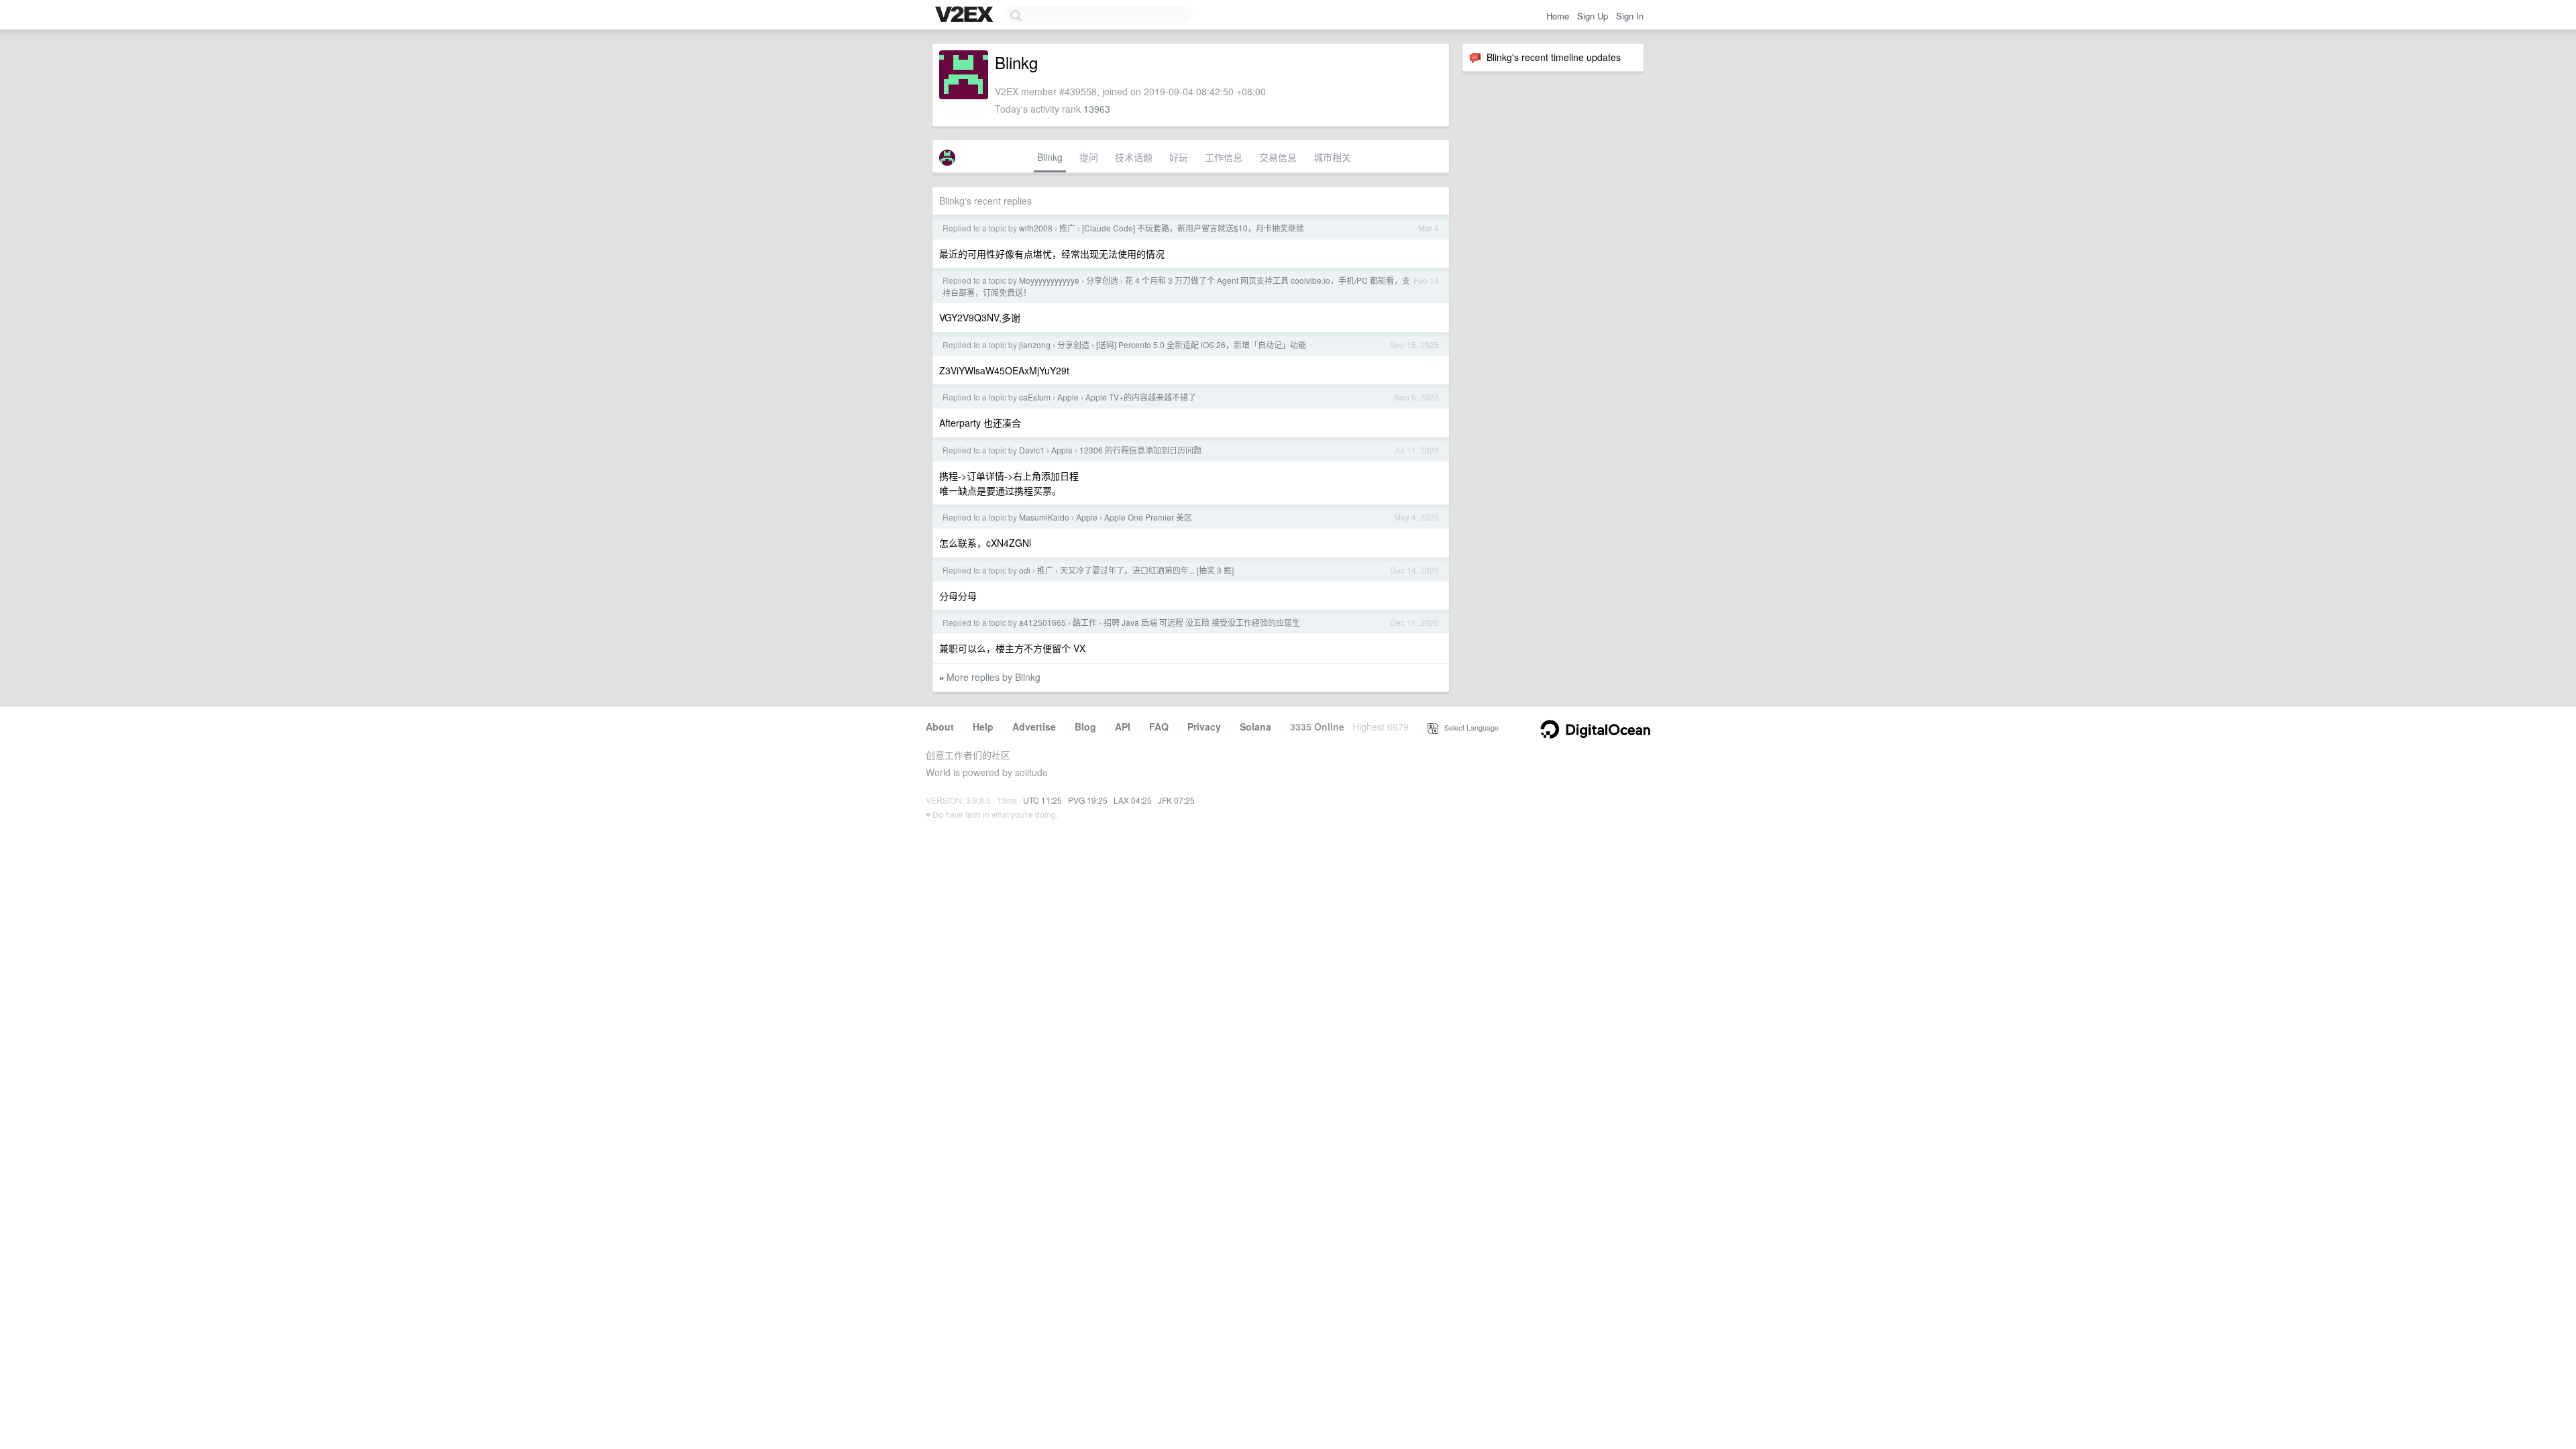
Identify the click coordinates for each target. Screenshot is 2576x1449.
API (1123, 727)
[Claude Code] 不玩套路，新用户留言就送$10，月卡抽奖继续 (1193, 228)
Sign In (1630, 16)
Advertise (1034, 727)
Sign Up (1593, 16)
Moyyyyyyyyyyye (1049, 280)
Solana (1255, 727)
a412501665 (1042, 622)
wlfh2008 (1036, 228)
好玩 (1179, 157)
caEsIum (1035, 397)
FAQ (1159, 727)
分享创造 (1102, 280)
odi (1025, 570)
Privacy (1204, 727)
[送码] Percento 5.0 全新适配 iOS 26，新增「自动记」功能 (1201, 344)
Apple (1068, 397)
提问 (1089, 157)
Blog (1085, 727)
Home (1558, 16)
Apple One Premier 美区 (1148, 517)
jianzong (1035, 344)
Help (983, 727)
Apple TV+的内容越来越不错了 (1141, 397)
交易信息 (1278, 157)
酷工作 (1085, 622)
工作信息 (1224, 157)
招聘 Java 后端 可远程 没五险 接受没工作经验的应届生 (1202, 622)
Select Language (1468, 727)
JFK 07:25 (1176, 800)
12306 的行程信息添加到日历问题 (1140, 450)
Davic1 (1032, 450)
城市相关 (1332, 157)
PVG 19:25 (1088, 800)
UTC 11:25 (1042, 800)
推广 (1067, 228)
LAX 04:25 (1133, 800)
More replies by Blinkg (994, 677)
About (940, 727)
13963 (1097, 109)
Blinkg (1050, 157)
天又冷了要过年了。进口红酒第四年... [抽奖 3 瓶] (1147, 570)
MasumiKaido (1044, 517)
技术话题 (1134, 157)
